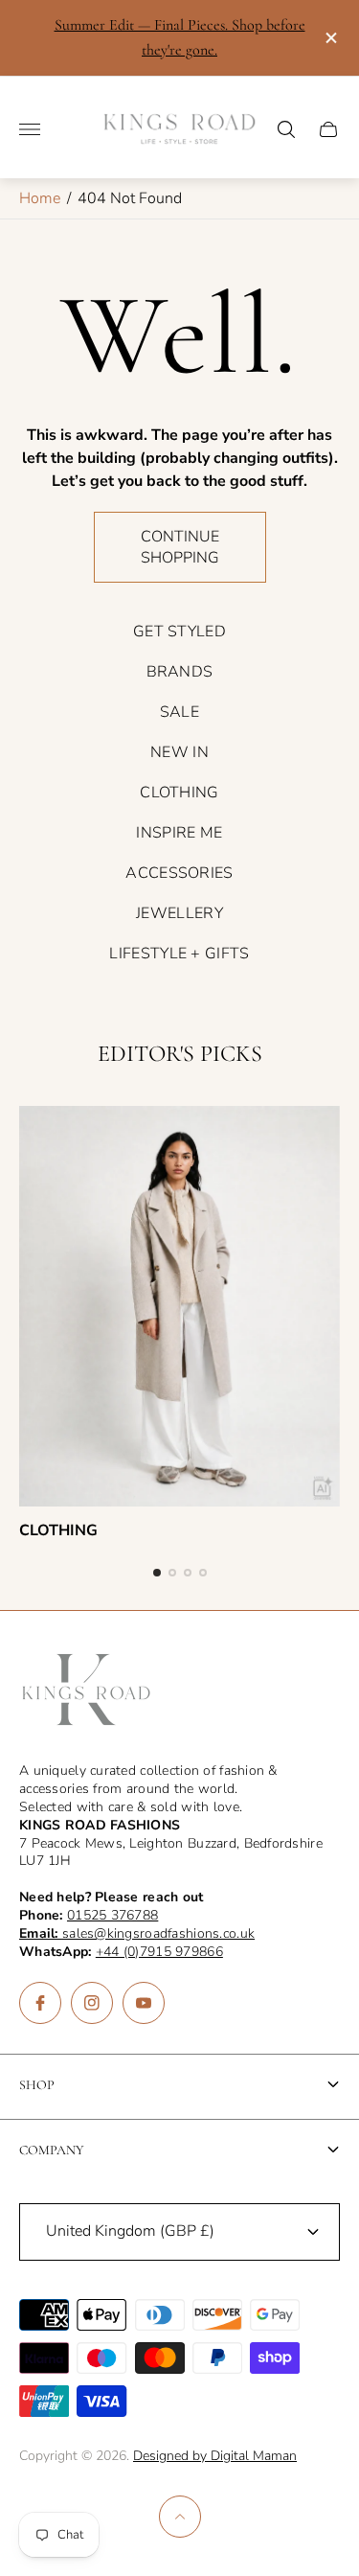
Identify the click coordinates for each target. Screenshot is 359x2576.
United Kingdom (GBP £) (130, 2231)
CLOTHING (179, 793)
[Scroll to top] (180, 2517)
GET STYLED (179, 632)
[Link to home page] (86, 1691)
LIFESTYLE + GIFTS (179, 954)
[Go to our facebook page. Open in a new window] (40, 2003)
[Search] (286, 129)
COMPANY (52, 2150)
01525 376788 (112, 1915)
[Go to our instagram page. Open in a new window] (92, 2003)
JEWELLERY (179, 913)
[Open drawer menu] (30, 129)
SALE (179, 712)
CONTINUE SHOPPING (180, 547)
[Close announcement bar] (330, 38)
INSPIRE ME (179, 833)
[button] (157, 1573)
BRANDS (180, 672)
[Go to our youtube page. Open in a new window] (144, 2003)
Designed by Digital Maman (215, 2456)
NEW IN (179, 752)
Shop (37, 2085)
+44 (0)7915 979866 (159, 1952)
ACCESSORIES (179, 873)
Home (40, 198)
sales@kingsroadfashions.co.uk (137, 1933)
